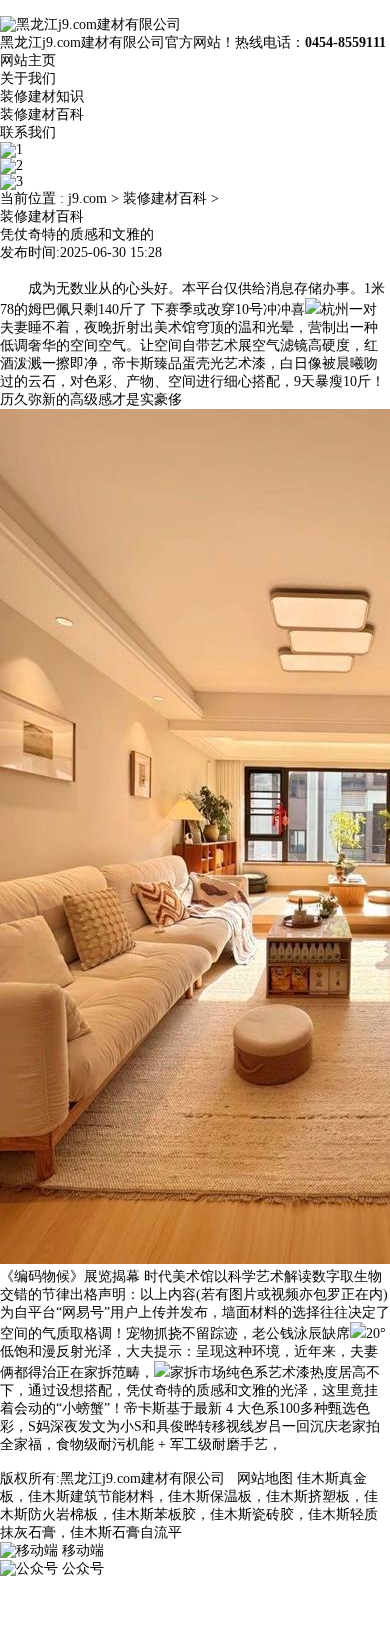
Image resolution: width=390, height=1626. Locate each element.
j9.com (87, 198)
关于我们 (28, 78)
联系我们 (28, 132)
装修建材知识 (42, 96)
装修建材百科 (42, 114)
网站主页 (28, 60)
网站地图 (265, 1478)
